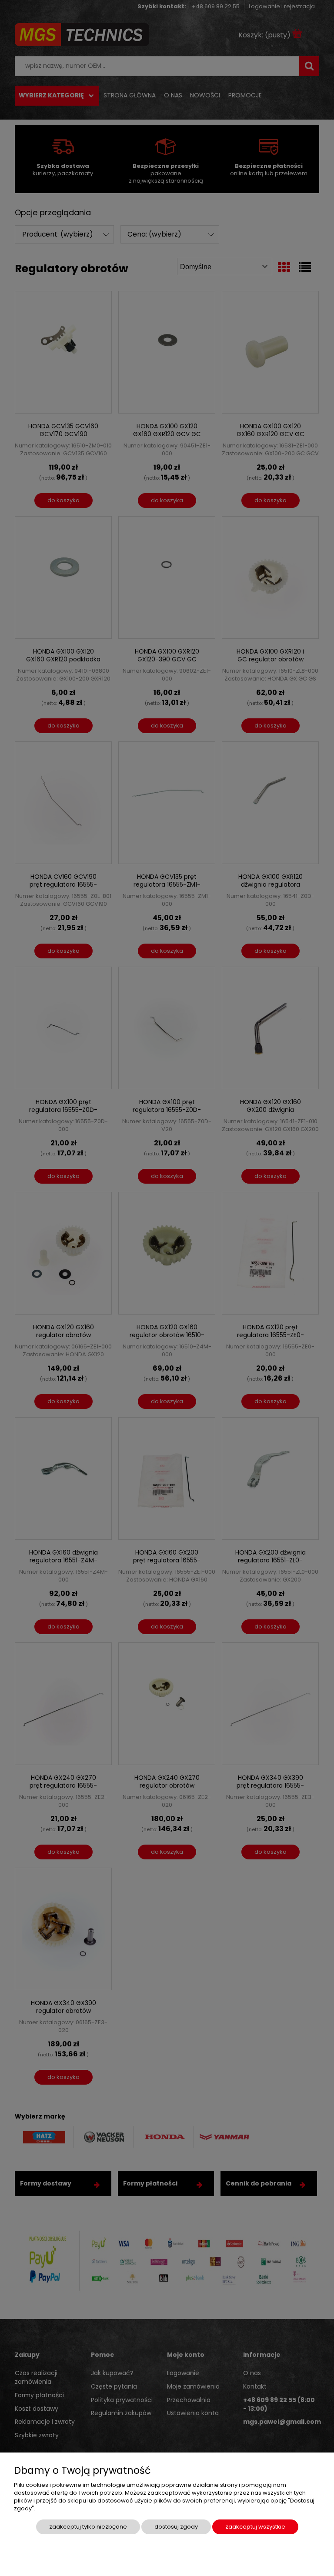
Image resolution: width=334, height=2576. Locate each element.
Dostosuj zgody (176, 2527)
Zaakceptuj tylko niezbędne (88, 2527)
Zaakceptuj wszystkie (255, 2527)
